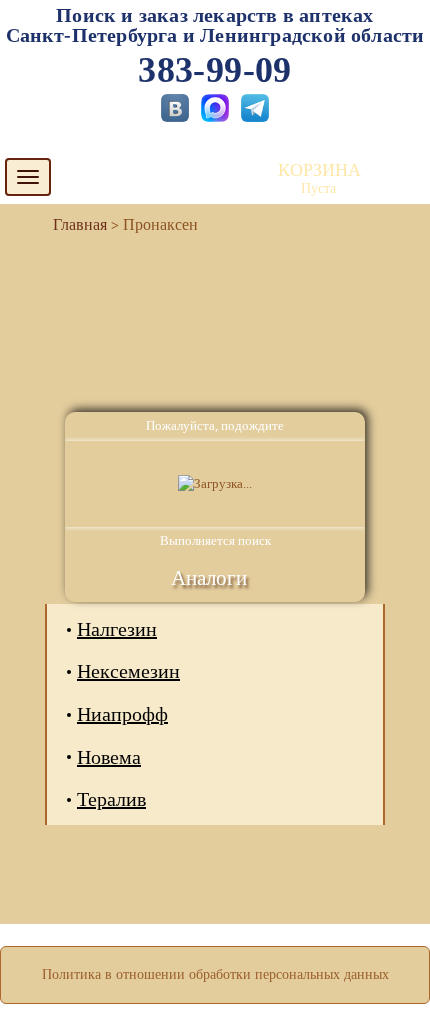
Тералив (111, 799)
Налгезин (117, 629)
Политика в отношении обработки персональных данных (215, 974)
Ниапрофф (122, 714)
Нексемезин (128, 671)
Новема (109, 757)
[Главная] (72, 224)
